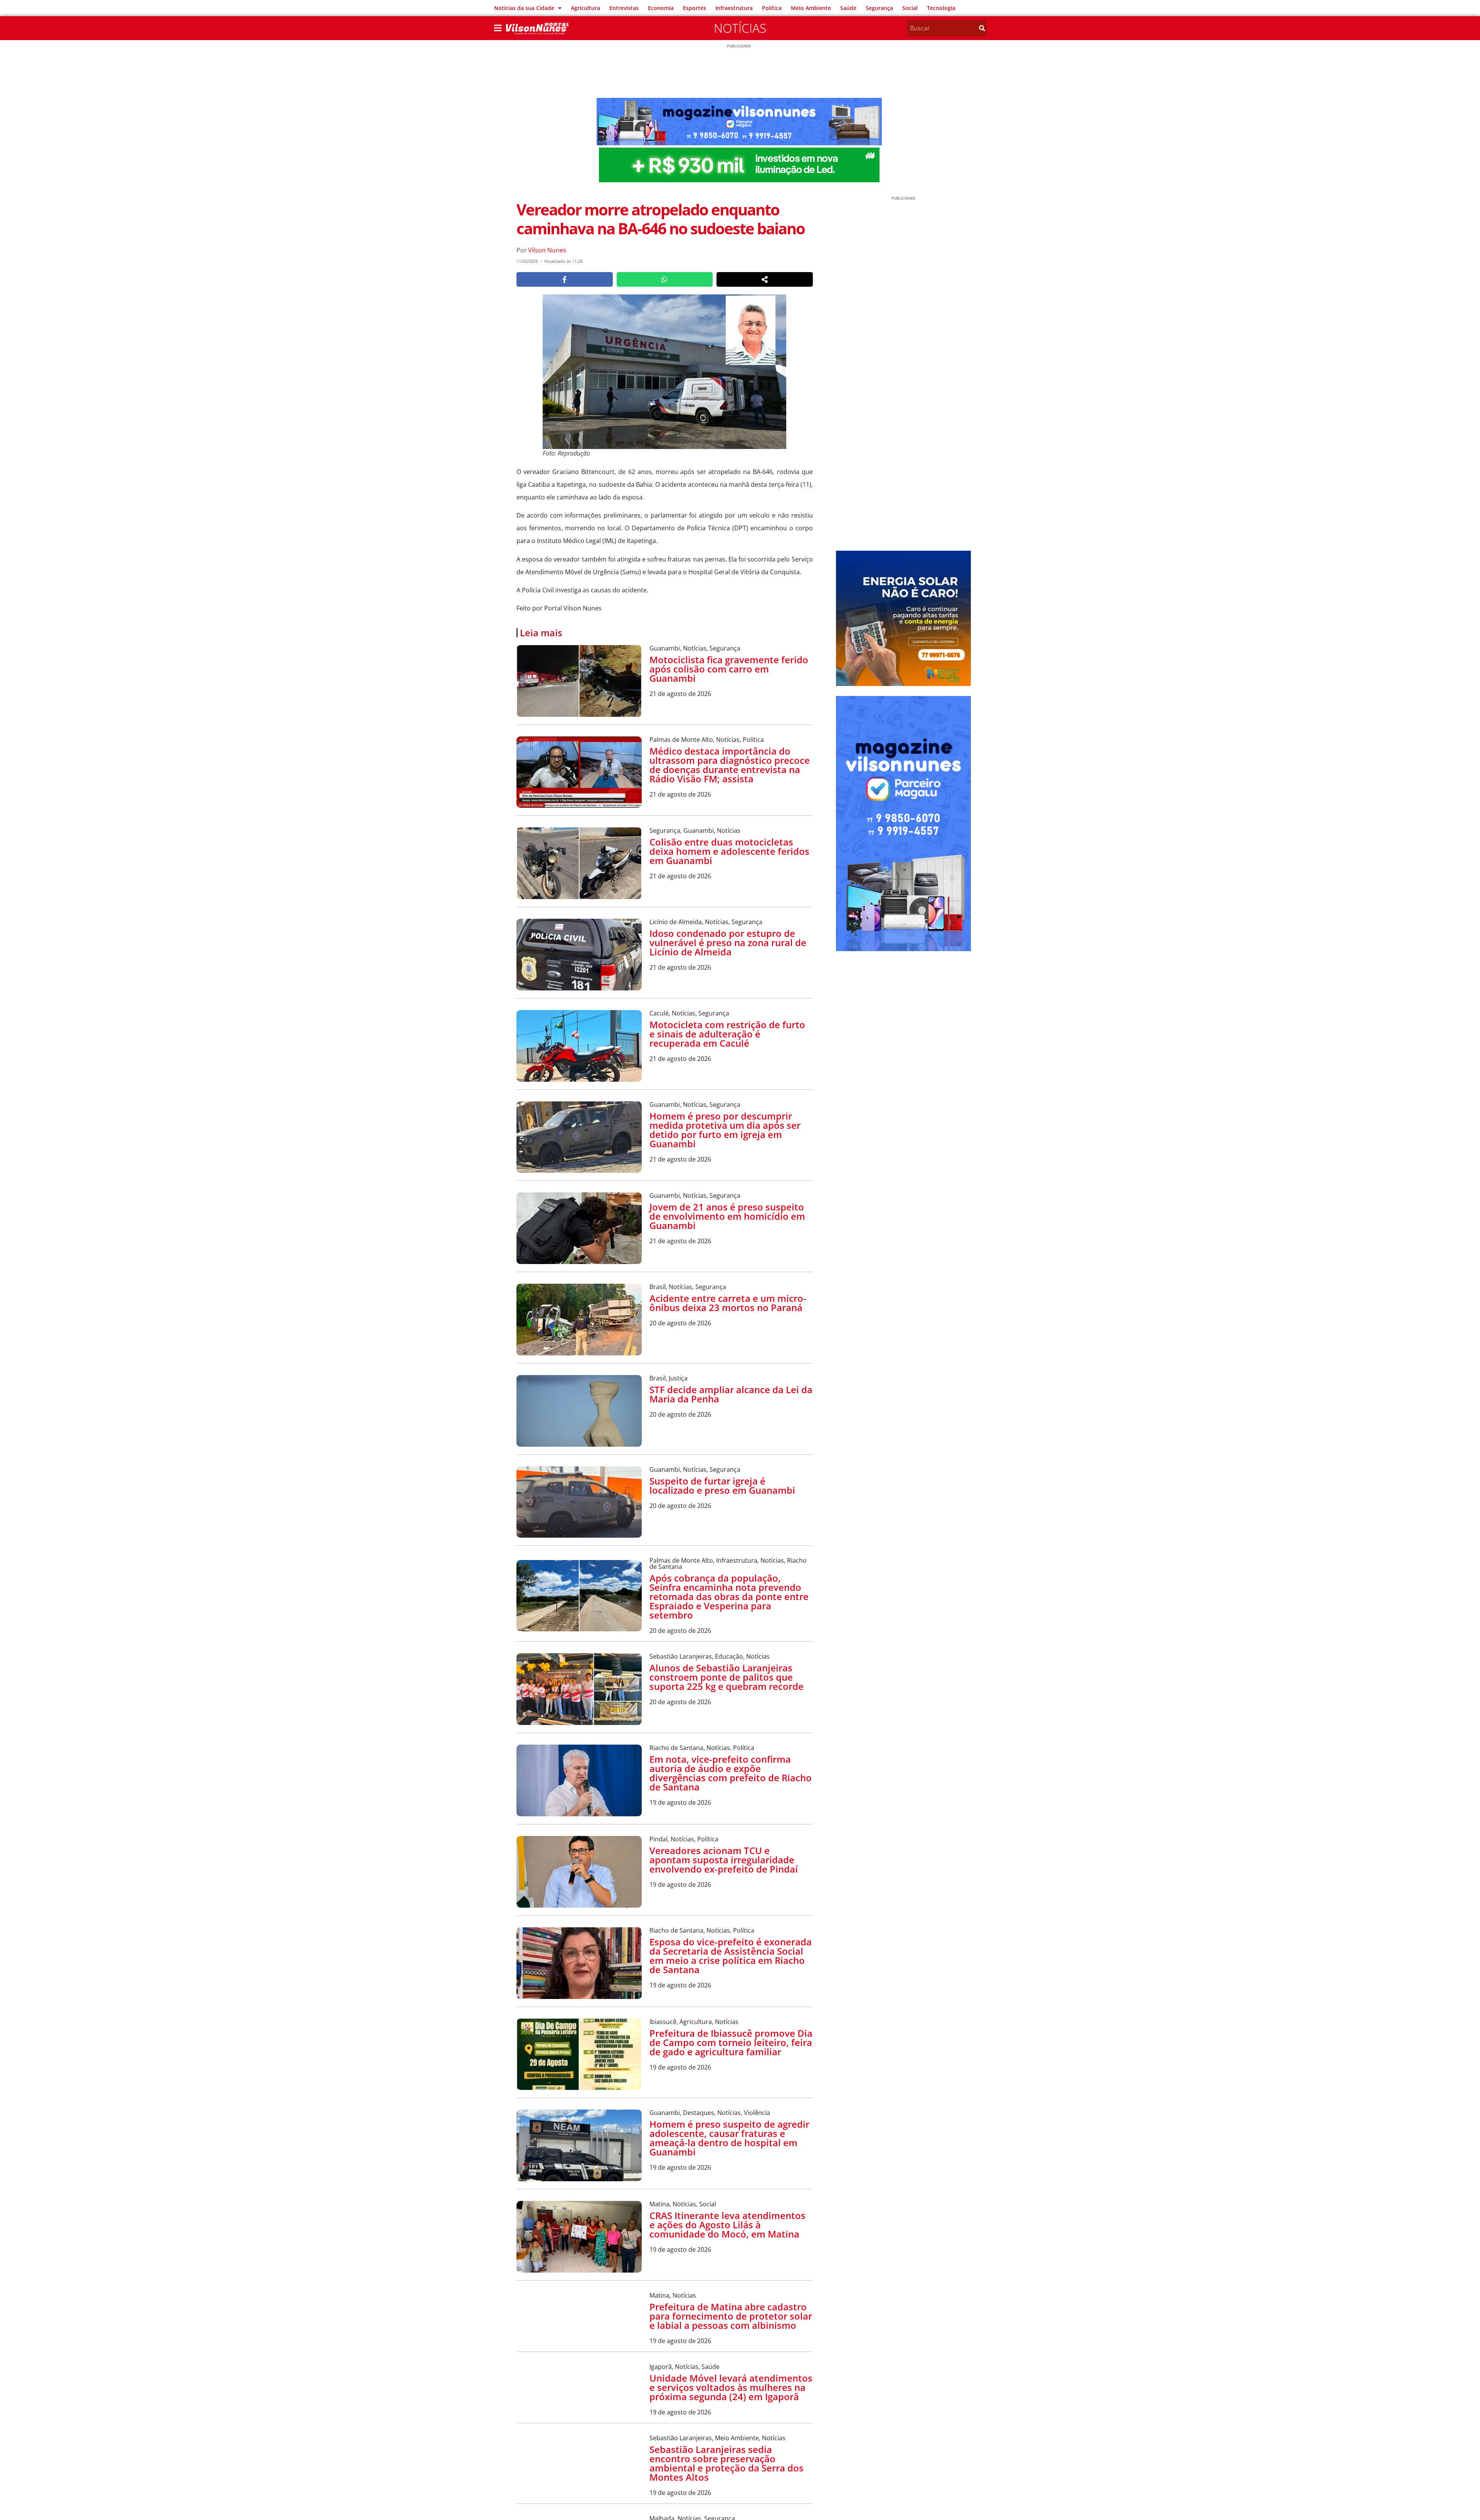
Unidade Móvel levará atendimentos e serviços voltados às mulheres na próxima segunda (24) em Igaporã (731, 2387)
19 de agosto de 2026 (680, 1802)
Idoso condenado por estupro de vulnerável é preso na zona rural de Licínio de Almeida (728, 942)
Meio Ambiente (811, 8)
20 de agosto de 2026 (680, 1323)
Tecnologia (941, 8)
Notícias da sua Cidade (524, 8)
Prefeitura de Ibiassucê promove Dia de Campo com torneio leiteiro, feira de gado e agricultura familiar (731, 2042)
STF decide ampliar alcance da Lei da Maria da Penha (731, 1394)
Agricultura (585, 8)
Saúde (848, 8)
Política (772, 8)
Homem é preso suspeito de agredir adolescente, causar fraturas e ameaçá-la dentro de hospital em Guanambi (729, 2138)
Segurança (879, 8)
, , (695, 648)
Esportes (695, 8)
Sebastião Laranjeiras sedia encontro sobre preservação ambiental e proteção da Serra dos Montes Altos (727, 2463)
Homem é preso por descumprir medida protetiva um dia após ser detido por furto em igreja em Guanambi (725, 1130)
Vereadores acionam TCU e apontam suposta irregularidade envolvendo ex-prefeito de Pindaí (724, 1860)
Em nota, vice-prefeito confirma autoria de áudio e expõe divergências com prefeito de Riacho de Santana (731, 1773)
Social (910, 8)
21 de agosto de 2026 (680, 694)
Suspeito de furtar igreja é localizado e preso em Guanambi (722, 1485)
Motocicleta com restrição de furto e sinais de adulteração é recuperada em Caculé (727, 1034)
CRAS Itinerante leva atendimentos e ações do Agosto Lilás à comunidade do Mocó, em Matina (727, 2225)
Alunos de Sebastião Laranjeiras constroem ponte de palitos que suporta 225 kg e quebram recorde (727, 1677)
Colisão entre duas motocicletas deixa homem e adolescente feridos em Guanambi (729, 851)
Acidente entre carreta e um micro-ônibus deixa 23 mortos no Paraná (728, 1303)
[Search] (982, 28)
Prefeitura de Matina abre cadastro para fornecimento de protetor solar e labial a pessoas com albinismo (731, 2316)
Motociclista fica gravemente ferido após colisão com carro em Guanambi (729, 669)
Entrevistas (624, 8)
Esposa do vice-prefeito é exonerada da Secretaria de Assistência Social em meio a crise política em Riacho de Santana (731, 1956)
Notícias (740, 28)
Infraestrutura (734, 8)
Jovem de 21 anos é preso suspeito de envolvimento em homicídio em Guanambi (727, 1216)
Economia (661, 8)
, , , (728, 1563)
